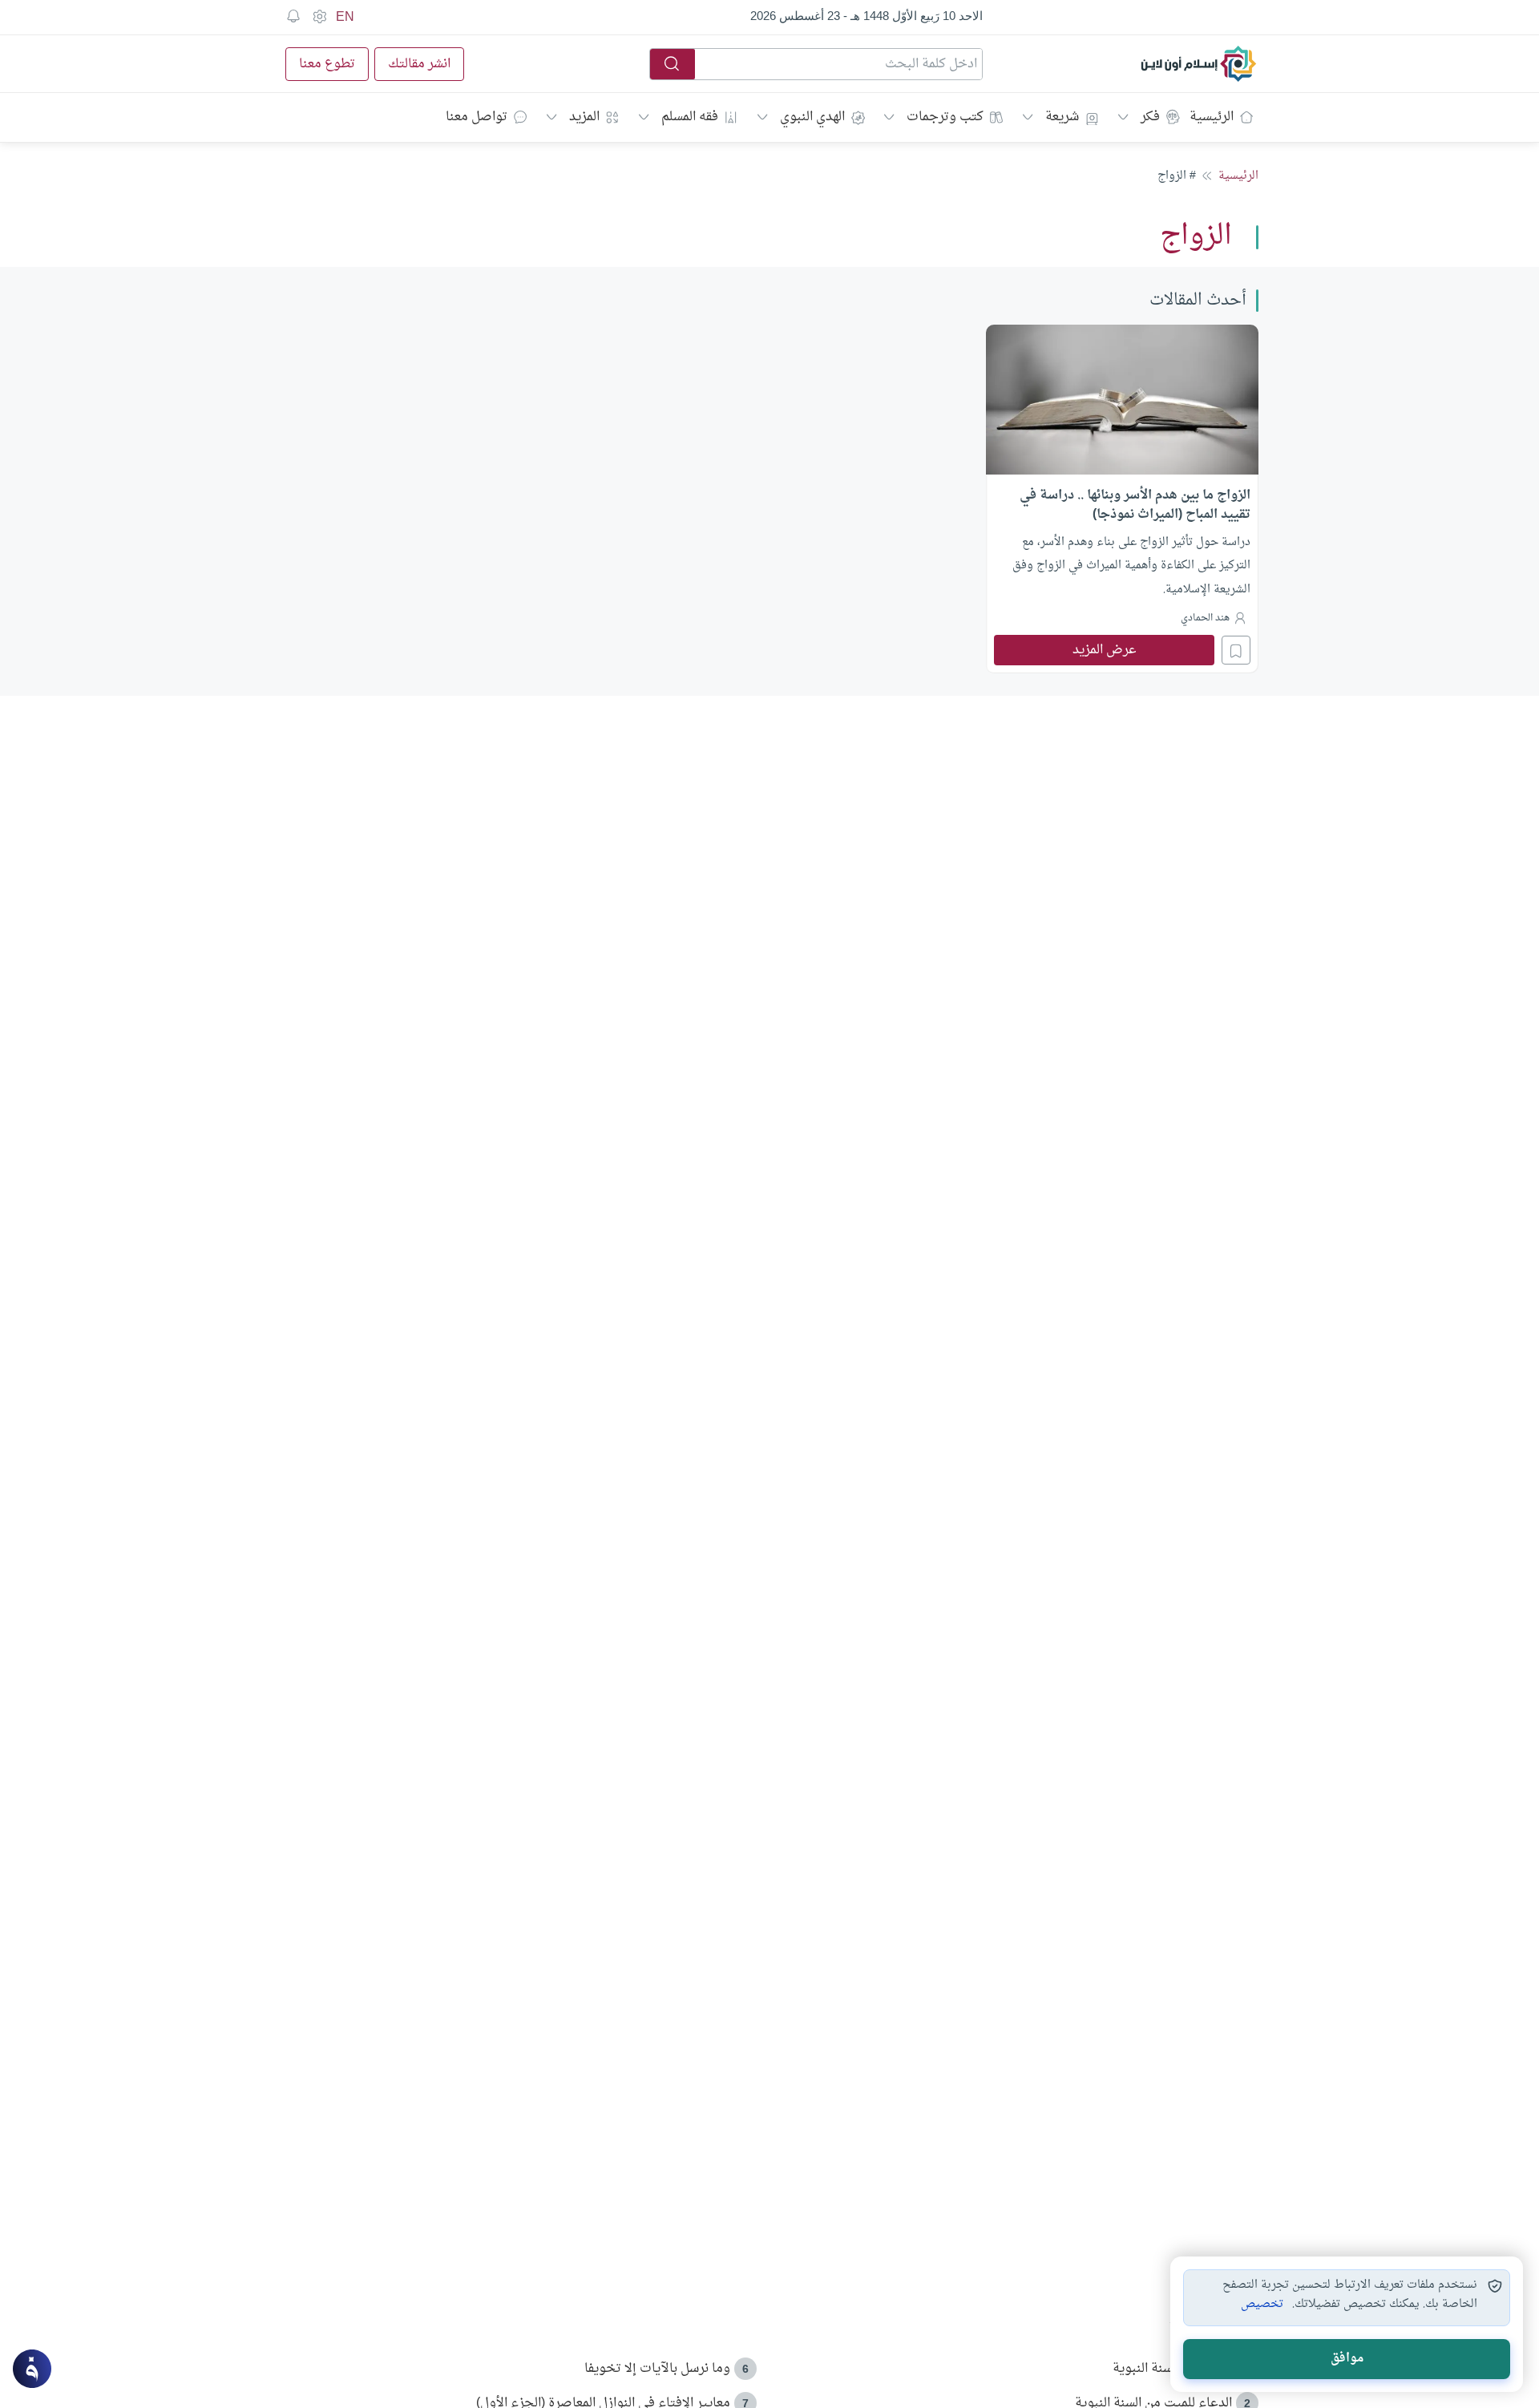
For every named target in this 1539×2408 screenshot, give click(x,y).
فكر (1150, 117)
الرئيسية (1212, 117)
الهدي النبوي (812, 117)
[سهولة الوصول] (319, 17)
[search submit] (673, 64)
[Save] (1236, 650)
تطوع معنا (327, 64)
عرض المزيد (1105, 650)
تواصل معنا (477, 117)
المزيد (584, 117)
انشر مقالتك (419, 64)
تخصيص (1262, 2305)
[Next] (285, 497)
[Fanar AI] (32, 2369)
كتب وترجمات (945, 117)
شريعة (1062, 117)
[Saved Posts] (293, 17)
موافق (1347, 2359)
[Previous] (1254, 497)
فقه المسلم (690, 117)
